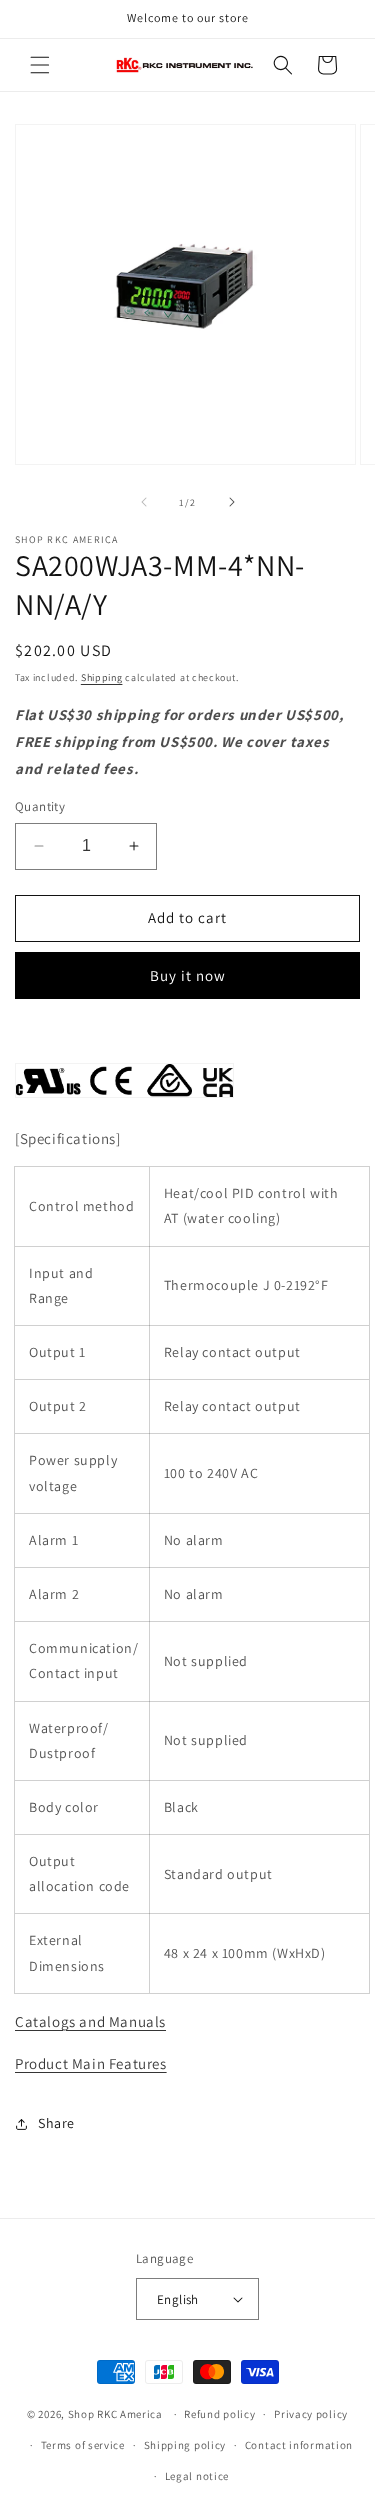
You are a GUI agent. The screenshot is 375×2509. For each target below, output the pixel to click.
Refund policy (219, 2414)
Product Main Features (91, 2063)
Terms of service (83, 2445)
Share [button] (56, 2123)
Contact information (299, 2445)
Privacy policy (311, 2414)
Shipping (102, 677)
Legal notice (197, 2476)
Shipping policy (185, 2445)
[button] (40, 65)
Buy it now (188, 975)
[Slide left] (144, 502)
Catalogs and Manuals (90, 2021)
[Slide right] (232, 502)
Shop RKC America (115, 2414)
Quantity (40, 806)
